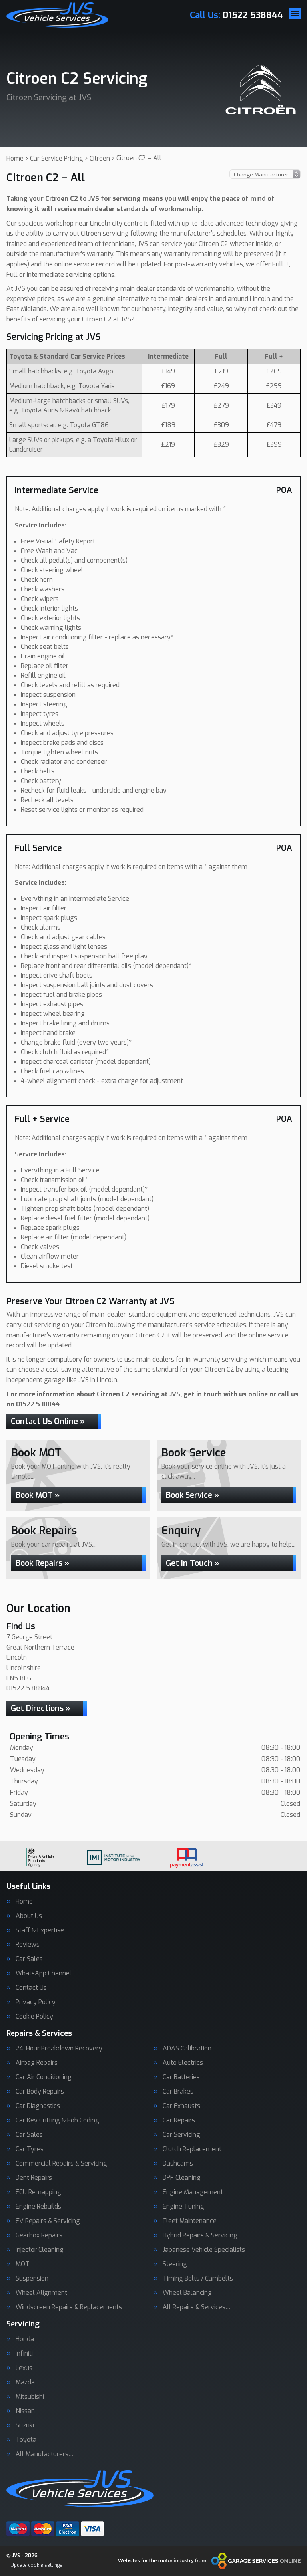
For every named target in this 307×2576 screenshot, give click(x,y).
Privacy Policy (36, 2002)
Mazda (25, 2382)
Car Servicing (181, 2135)
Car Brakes (178, 2092)
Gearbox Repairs (39, 2235)
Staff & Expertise (40, 1930)
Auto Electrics (183, 2063)
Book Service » (192, 1495)
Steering (175, 2264)
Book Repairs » (42, 1563)
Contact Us (31, 1988)
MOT (23, 2264)
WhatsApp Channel (44, 1973)
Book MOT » (38, 1495)
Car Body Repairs (40, 2092)
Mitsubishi (30, 2397)
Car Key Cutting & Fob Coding (57, 2120)
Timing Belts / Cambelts (198, 2279)
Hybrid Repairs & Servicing (200, 2235)
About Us (29, 1916)
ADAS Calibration (187, 2049)
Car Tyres (30, 2149)
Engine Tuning (183, 2207)
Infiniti (24, 2354)
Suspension (32, 2279)
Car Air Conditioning (44, 2077)
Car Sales (29, 1959)
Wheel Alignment (41, 2293)
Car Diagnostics (38, 2106)
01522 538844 (236, 15)
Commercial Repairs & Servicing (61, 2164)
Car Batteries (181, 2077)
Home (24, 1902)
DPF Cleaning (182, 2178)
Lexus (24, 2368)
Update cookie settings (36, 2565)
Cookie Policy (34, 2017)
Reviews (28, 1945)
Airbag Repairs (37, 2063)
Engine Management (193, 2192)
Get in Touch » (193, 1563)
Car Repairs (179, 2120)
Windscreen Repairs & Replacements (69, 2307)
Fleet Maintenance (190, 2221)
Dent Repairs (34, 2178)
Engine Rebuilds (38, 2207)
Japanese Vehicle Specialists (204, 2250)
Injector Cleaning (40, 2250)
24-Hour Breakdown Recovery (59, 2049)
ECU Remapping (38, 2192)
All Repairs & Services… (197, 2307)
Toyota (26, 2440)
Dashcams (178, 2164)
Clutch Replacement (192, 2149)
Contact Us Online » (48, 1421)
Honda (25, 2339)
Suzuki (25, 2425)
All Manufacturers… (45, 2454)
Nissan (25, 2411)
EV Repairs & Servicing (48, 2221)
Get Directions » (41, 1708)
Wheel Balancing (187, 2293)
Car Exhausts (181, 2106)
